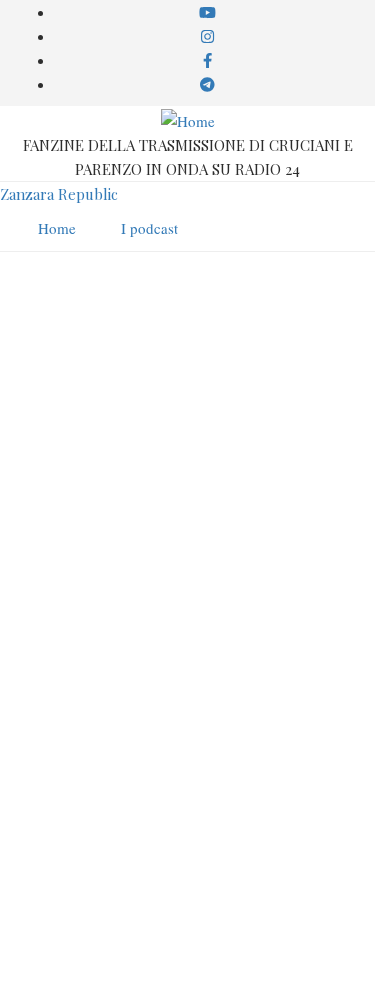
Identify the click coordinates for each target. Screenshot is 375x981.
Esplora (207, 897)
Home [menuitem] (57, 228)
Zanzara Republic (59, 194)
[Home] (188, 118)
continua (42, 834)
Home (208, 873)
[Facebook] (207, 939)
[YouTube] (131, 939)
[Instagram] (170, 939)
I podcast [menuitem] (149, 228)
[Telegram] (245, 939)
